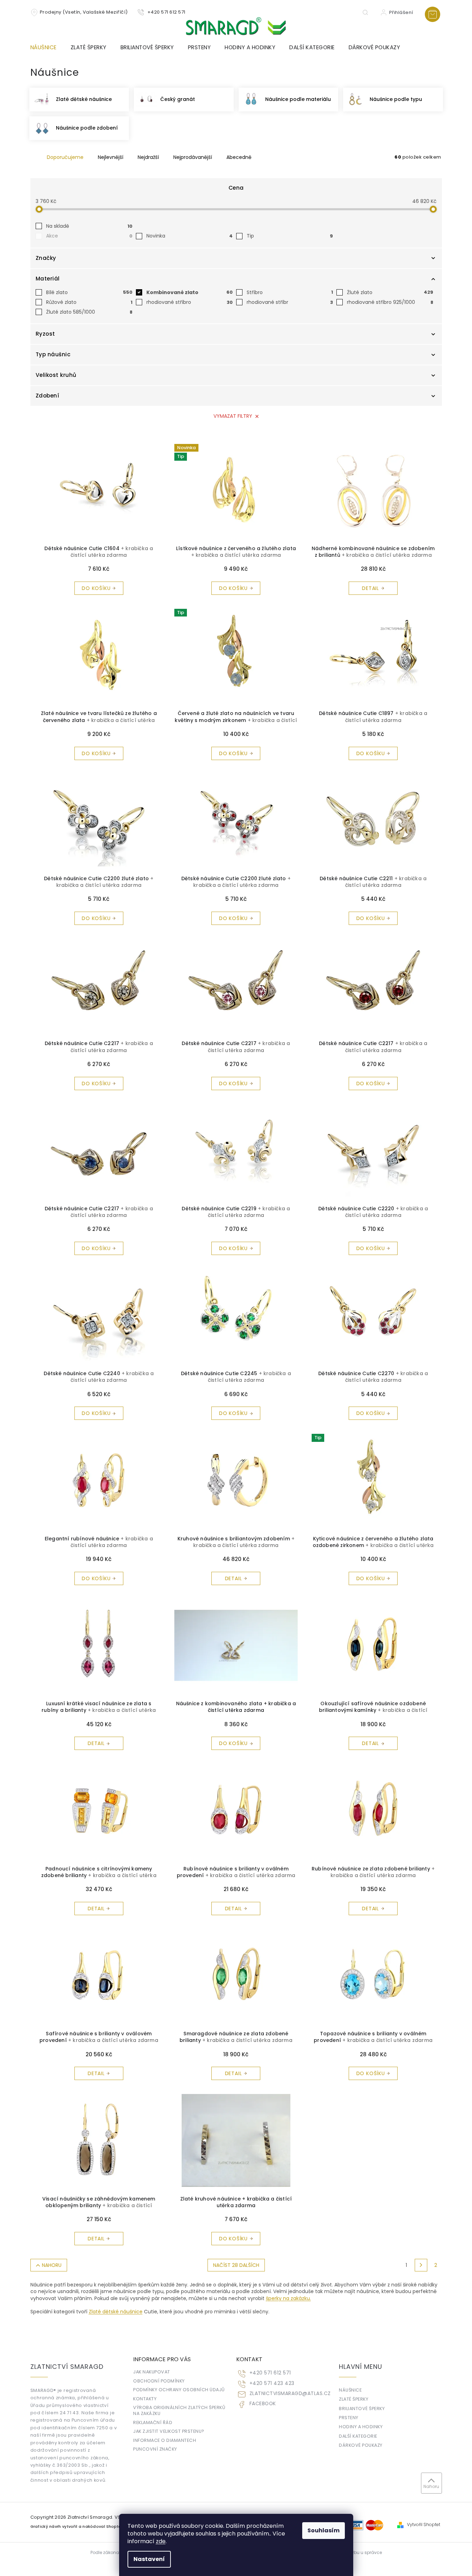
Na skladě (89, 226)
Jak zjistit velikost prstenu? (169, 2431)
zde (161, 2541)
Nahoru (52, 2265)
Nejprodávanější (193, 157)
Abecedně (239, 157)
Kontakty (145, 2399)
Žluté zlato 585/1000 (89, 312)
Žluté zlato (390, 292)
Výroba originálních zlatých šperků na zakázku (179, 2410)
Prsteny (349, 2418)
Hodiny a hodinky (361, 2427)
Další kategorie (358, 2436)
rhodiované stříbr (290, 302)
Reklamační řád (153, 2422)
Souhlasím (324, 2530)
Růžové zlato (89, 302)
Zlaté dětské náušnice (116, 2312)
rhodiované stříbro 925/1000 (390, 302)
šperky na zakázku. (288, 2298)
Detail (371, 588)
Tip (290, 236)
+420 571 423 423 (272, 2383)
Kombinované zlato (190, 292)
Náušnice (350, 2390)
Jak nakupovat (152, 2372)
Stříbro (290, 292)
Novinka (190, 236)
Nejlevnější (111, 157)
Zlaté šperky (354, 2399)
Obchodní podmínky (159, 2381)
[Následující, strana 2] (421, 2265)
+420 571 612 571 (270, 2373)
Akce (89, 236)
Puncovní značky (155, 2449)
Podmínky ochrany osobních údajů (179, 2390)
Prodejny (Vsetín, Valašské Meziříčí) (84, 12)
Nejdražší (148, 157)
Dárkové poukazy (361, 2445)
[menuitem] (47, 48)
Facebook (263, 2404)
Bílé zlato (89, 292)
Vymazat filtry (233, 416)
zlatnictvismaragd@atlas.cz (290, 2393)
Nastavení (149, 2559)
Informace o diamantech (165, 2440)
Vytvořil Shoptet (424, 2525)
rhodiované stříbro (190, 302)
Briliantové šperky (362, 2409)
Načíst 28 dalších (236, 2265)
